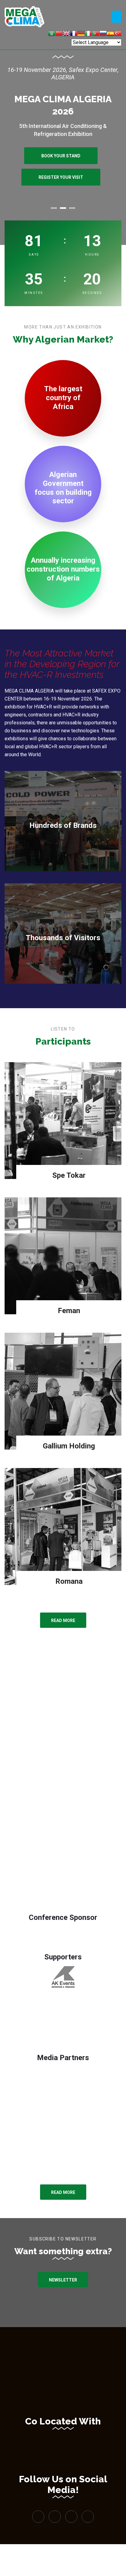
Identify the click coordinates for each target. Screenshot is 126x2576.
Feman (69, 1311)
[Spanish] (110, 34)
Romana (69, 1581)
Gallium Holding (69, 1446)
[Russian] (103, 34)
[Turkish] (118, 34)
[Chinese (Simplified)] (59, 34)
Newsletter (63, 2280)
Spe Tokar (69, 1175)
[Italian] (88, 34)
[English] (66, 34)
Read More (63, 1620)
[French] (74, 34)
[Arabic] (52, 34)
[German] (81, 34)
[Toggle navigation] (116, 17)
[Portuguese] (96, 34)
